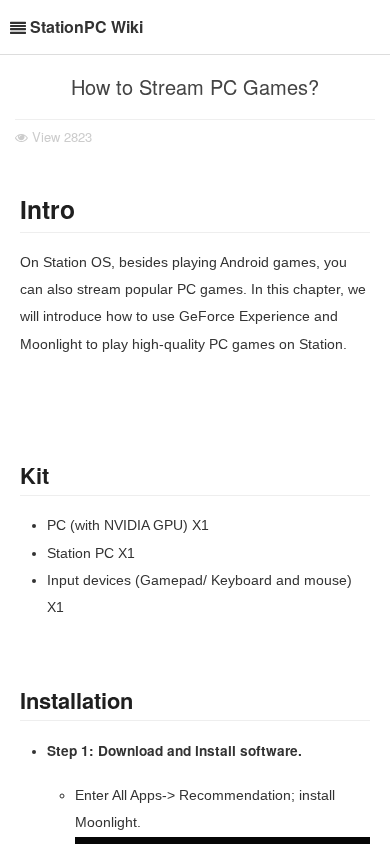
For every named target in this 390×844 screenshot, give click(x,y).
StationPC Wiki (86, 26)
